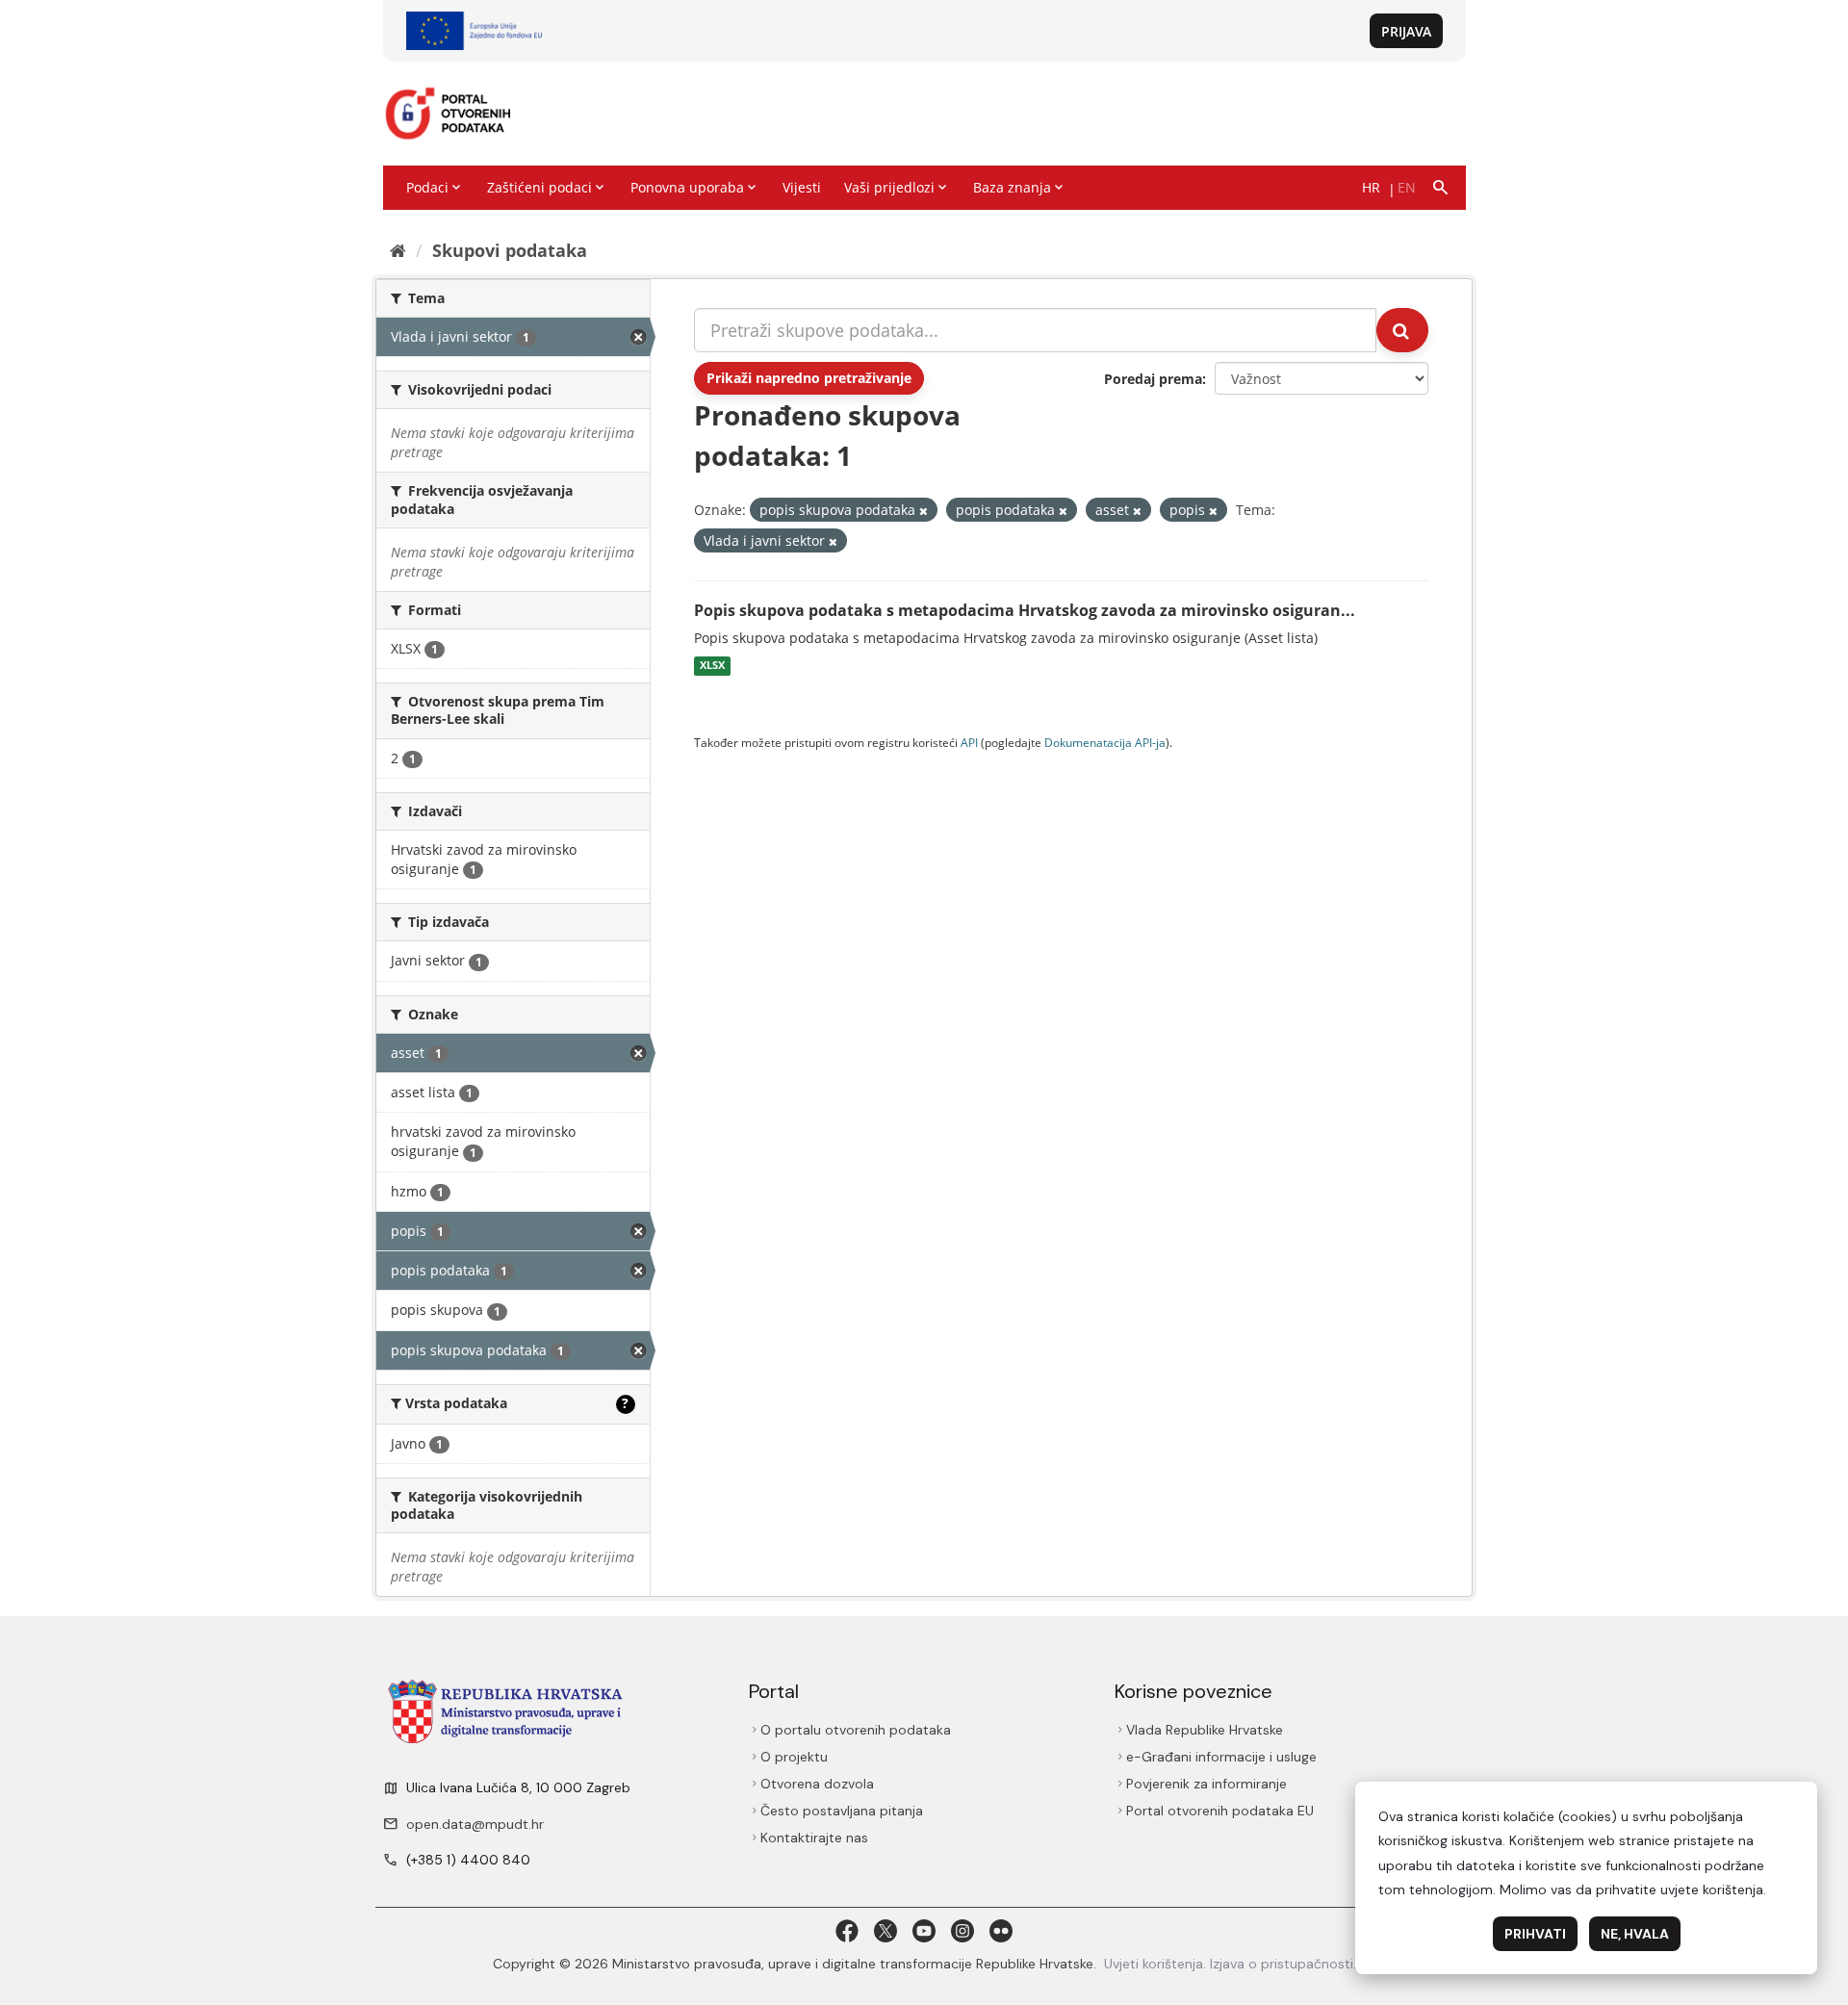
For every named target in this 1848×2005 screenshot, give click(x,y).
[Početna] (398, 250)
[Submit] (1402, 330)
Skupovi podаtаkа (510, 250)
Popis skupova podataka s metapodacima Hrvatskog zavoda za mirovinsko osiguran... (1025, 610)
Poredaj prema (1153, 379)
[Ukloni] (924, 511)
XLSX (712, 666)
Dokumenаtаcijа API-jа (1105, 742)
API (969, 742)
